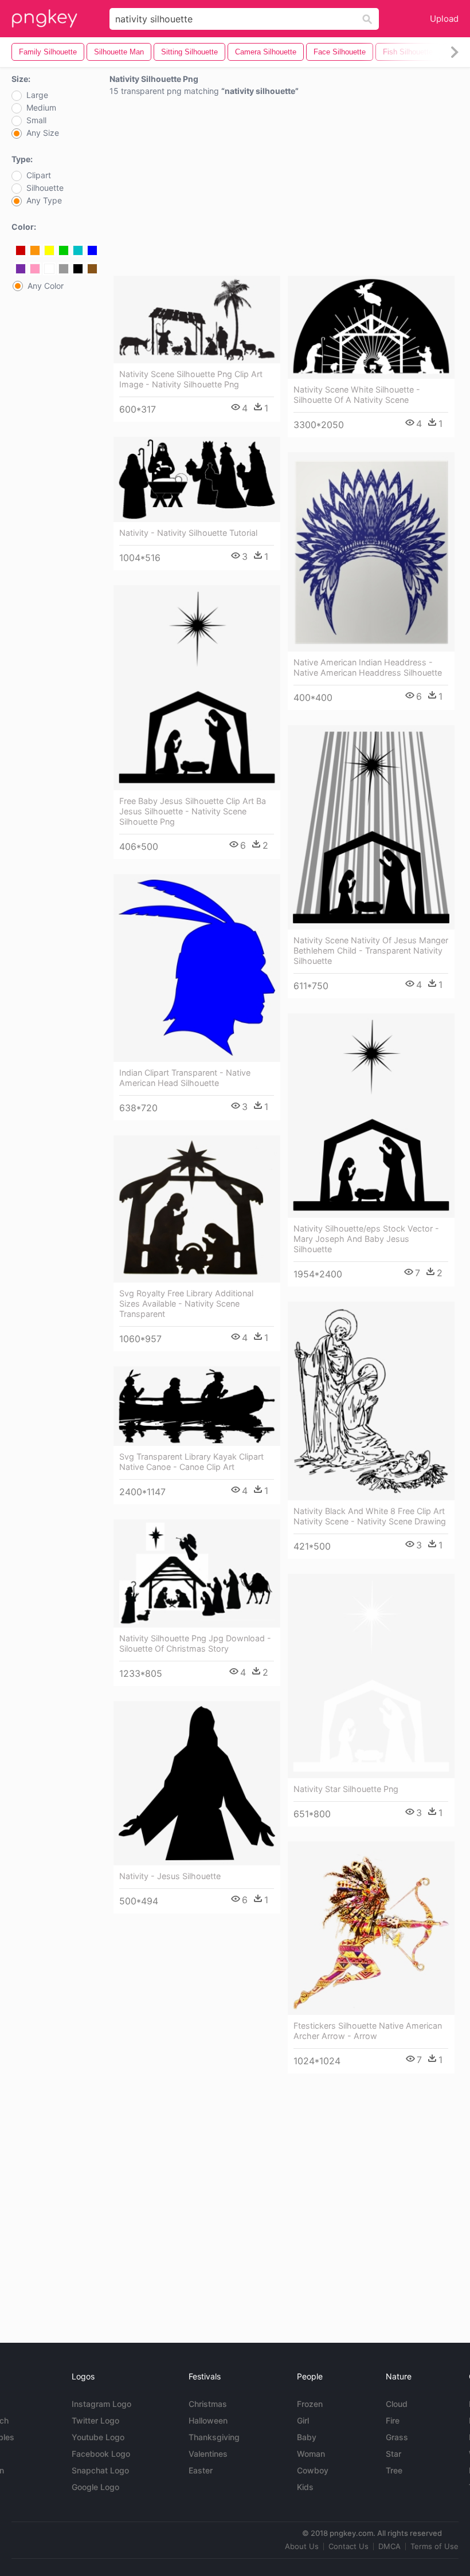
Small (36, 120)
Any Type (44, 201)
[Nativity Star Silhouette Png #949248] (371, 1676)
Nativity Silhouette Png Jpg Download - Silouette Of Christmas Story (195, 1643)
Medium (41, 108)
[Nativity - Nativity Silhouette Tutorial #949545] (197, 479)
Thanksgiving (214, 2437)
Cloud (397, 2404)
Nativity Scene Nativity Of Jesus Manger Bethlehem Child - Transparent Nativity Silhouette (371, 950)
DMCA (389, 2546)
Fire (393, 2420)
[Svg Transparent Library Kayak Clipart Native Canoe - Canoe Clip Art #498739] (197, 1406)
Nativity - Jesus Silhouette (170, 1876)
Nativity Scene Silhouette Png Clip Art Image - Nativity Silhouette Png (191, 379)
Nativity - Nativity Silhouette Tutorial (188, 533)
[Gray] (64, 269)
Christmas (208, 2404)
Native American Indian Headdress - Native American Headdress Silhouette (368, 667)
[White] (49, 269)
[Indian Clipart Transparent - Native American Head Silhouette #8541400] (197, 968)
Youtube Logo (98, 2437)
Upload (444, 19)
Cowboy (313, 2470)
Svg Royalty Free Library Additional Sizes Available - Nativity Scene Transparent (186, 1303)
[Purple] (21, 269)
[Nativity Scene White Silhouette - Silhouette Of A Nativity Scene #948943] (371, 327)
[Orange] (35, 250)
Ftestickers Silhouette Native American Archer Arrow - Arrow (368, 2031)
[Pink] (35, 269)
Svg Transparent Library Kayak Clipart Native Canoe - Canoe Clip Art (191, 1462)
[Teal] (78, 250)
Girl (303, 2420)
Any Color (46, 286)
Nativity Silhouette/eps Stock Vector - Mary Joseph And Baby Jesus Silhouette (366, 1239)
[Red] (21, 250)
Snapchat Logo (100, 2470)
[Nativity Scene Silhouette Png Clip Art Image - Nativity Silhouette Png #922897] (197, 319)
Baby (307, 2437)
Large (37, 95)
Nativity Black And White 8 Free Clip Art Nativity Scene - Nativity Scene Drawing (370, 1516)
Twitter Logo (95, 2420)
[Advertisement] (284, 189)
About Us (302, 2546)
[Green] (64, 250)
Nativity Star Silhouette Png (346, 1789)
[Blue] (92, 250)
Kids (305, 2487)
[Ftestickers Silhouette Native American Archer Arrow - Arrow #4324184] (371, 1928)
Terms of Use (434, 2546)
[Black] (78, 269)
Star (393, 2454)
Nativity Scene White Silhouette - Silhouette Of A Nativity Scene (357, 395)
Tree (394, 2470)
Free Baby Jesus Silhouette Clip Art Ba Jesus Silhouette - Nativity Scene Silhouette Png (193, 811)
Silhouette (45, 188)
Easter (201, 2470)
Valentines (208, 2454)
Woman (311, 2454)
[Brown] (92, 269)
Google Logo (95, 2487)
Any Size (43, 133)
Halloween (208, 2420)
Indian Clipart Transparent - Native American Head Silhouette (185, 1078)
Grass (397, 2437)
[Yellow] (49, 250)
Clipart (39, 175)
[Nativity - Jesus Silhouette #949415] (197, 1783)
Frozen (310, 2404)
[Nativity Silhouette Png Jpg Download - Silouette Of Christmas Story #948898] (197, 1573)
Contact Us (348, 2546)
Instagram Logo (101, 2404)
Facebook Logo (101, 2454)
